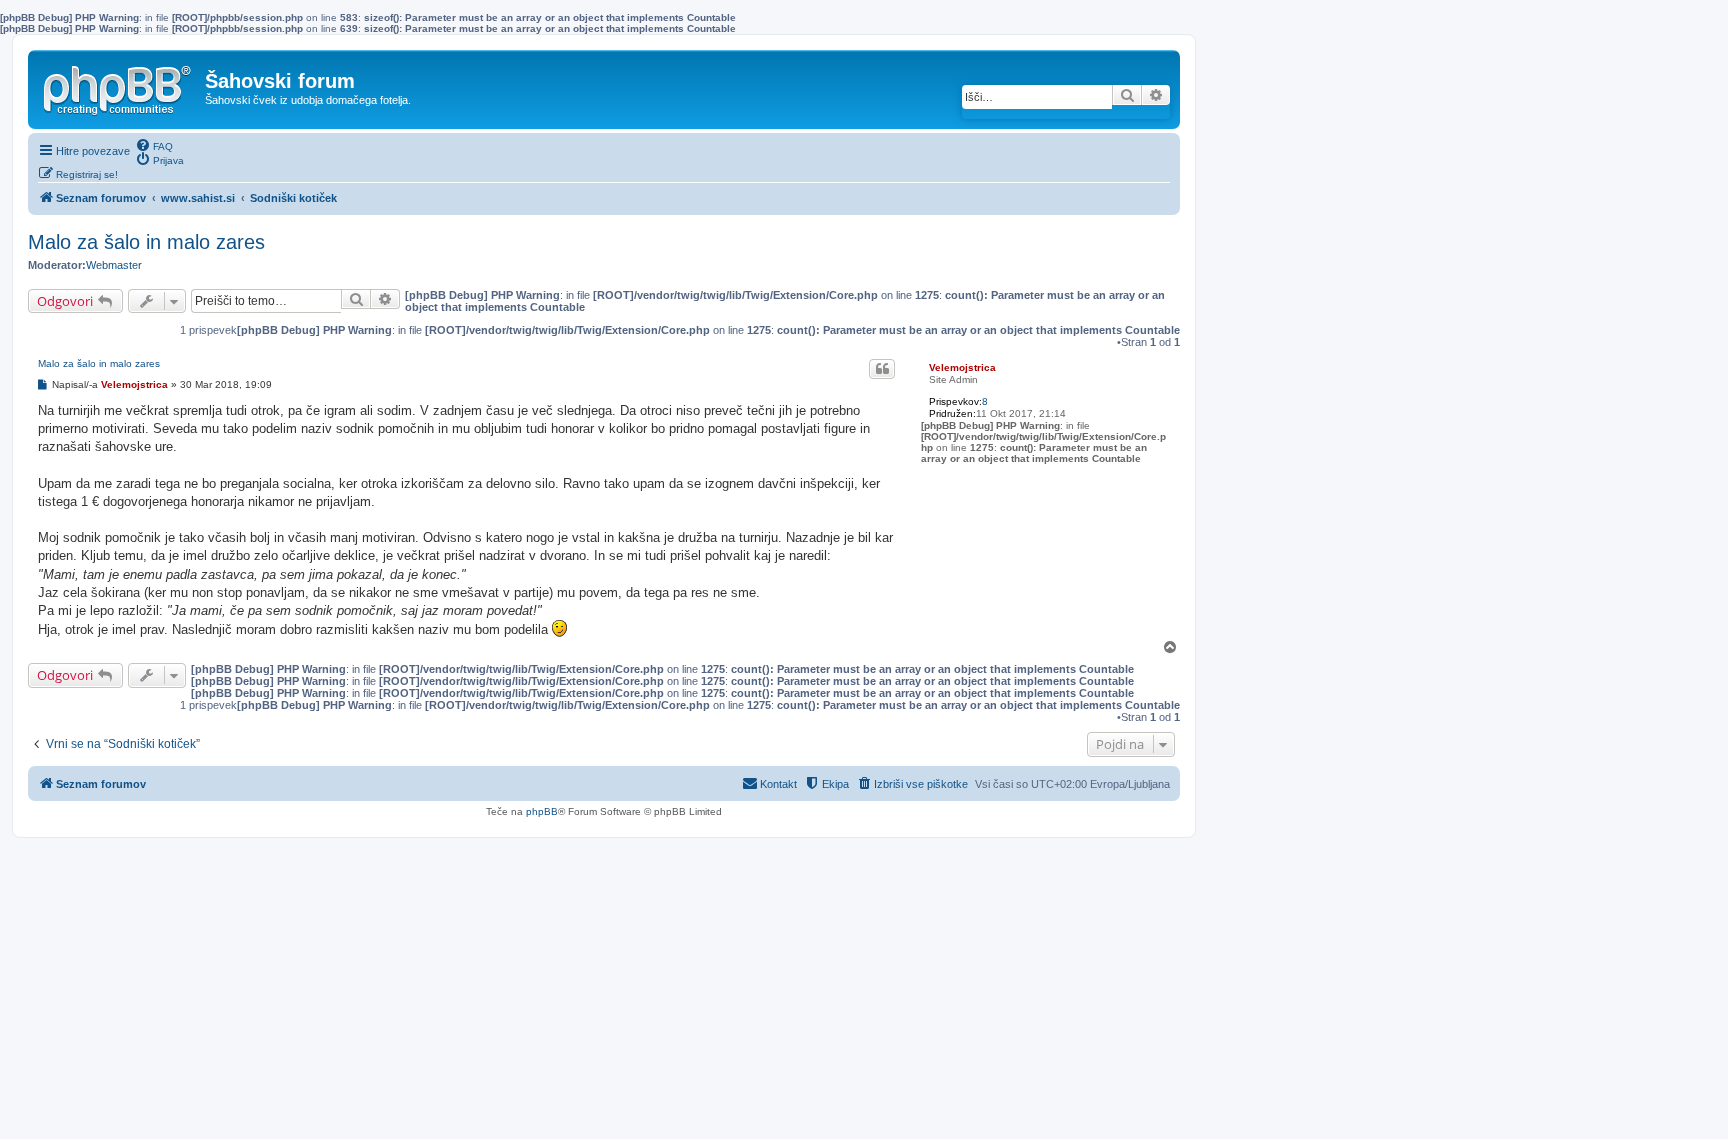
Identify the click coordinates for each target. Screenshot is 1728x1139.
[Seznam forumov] (119, 86)
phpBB (542, 811)
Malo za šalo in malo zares (146, 242)
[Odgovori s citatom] (882, 369)
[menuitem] (154, 145)
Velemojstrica (962, 367)
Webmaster (114, 265)
